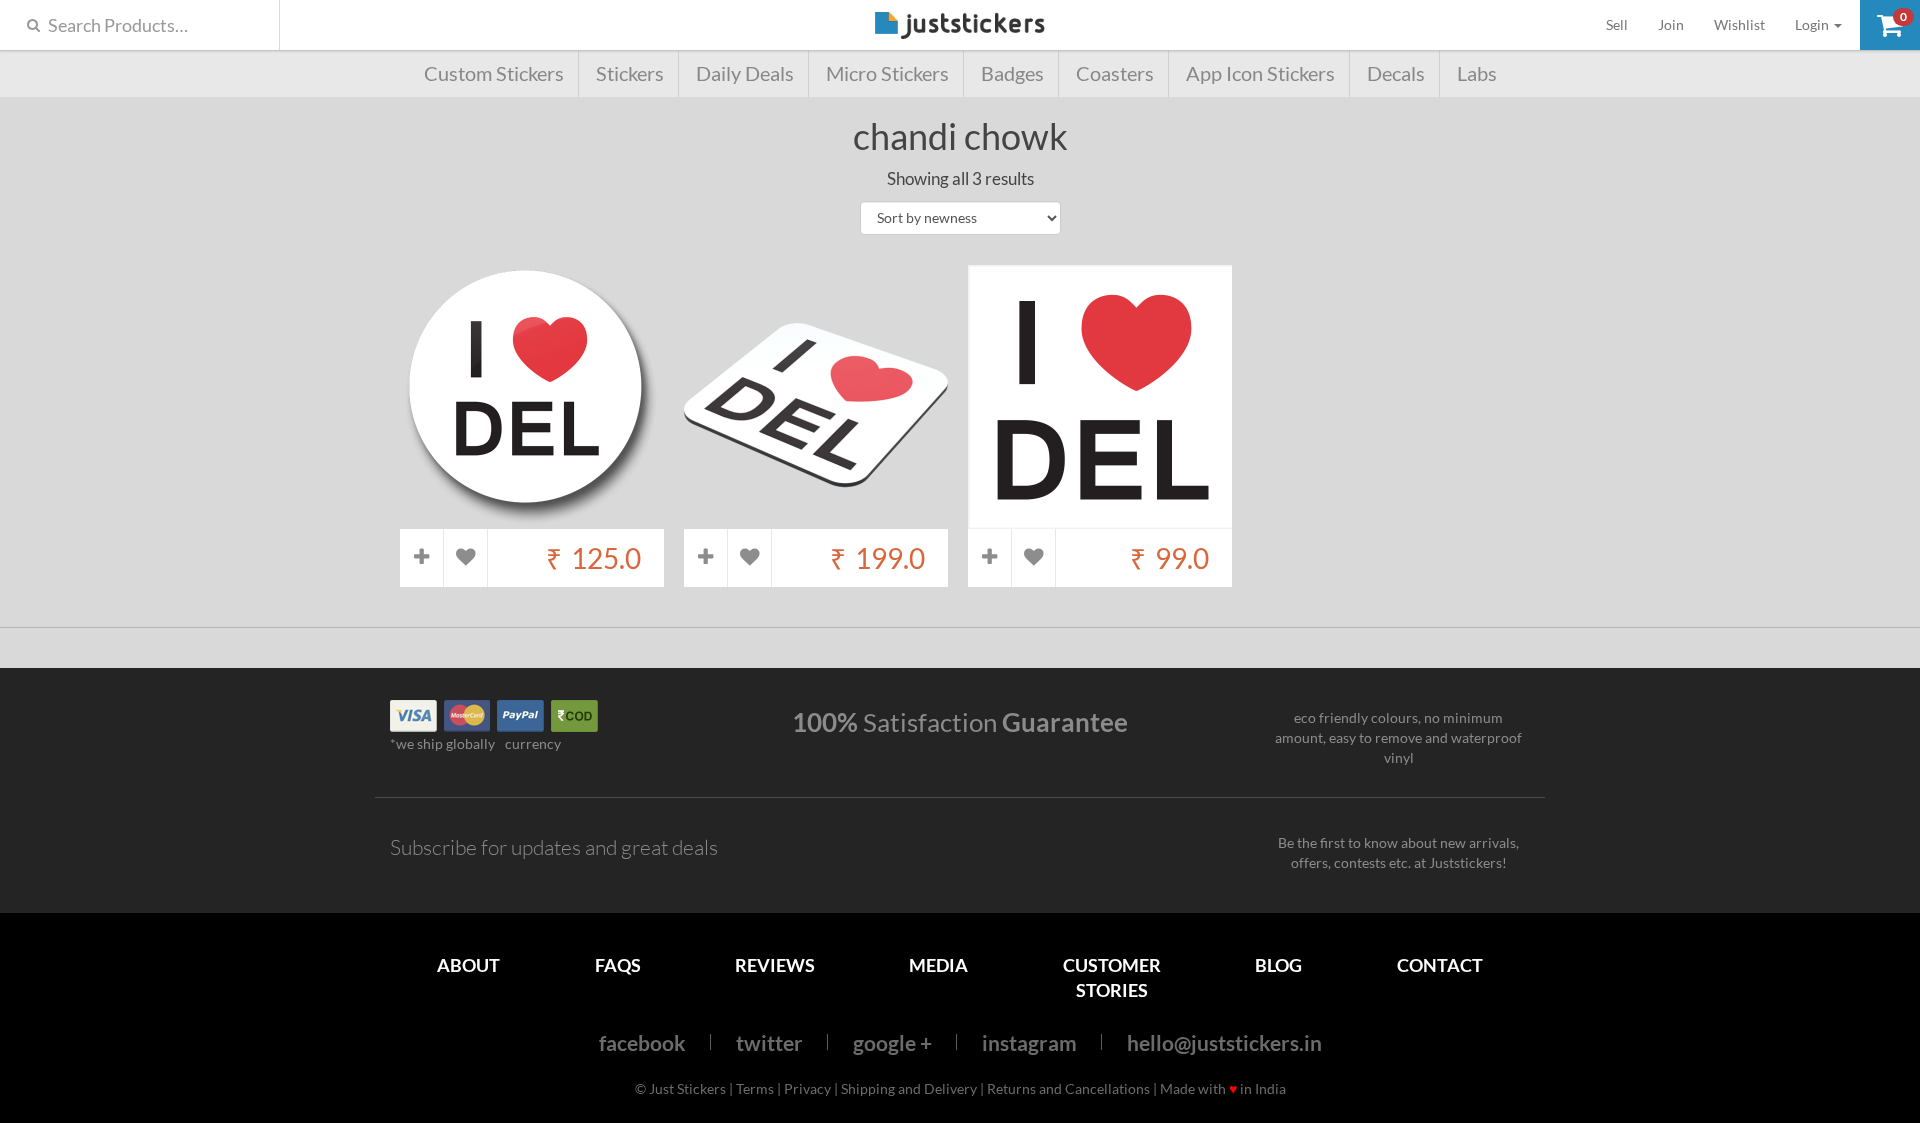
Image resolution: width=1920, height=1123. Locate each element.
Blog (1278, 965)
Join (1671, 24)
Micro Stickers (887, 73)
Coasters (1115, 73)
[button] (1890, 25)
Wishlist (1739, 24)
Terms (755, 1088)
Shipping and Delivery (909, 1088)
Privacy (807, 1088)
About (468, 965)
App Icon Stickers (1260, 73)
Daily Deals (745, 73)
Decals (1396, 73)
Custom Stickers (494, 73)
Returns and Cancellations (1068, 1088)
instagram (1029, 1042)
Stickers (630, 73)
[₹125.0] (532, 518)
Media (938, 965)
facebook (642, 1042)
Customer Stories (1112, 977)
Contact (1440, 965)
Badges (1012, 73)
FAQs (618, 965)
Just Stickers (960, 26)
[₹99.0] (1100, 518)
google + (892, 1042)
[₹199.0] (816, 518)
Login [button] (1813, 24)
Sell (1624, 24)
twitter (769, 1042)
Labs (1477, 73)
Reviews (775, 965)
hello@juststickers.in (1224, 1042)
